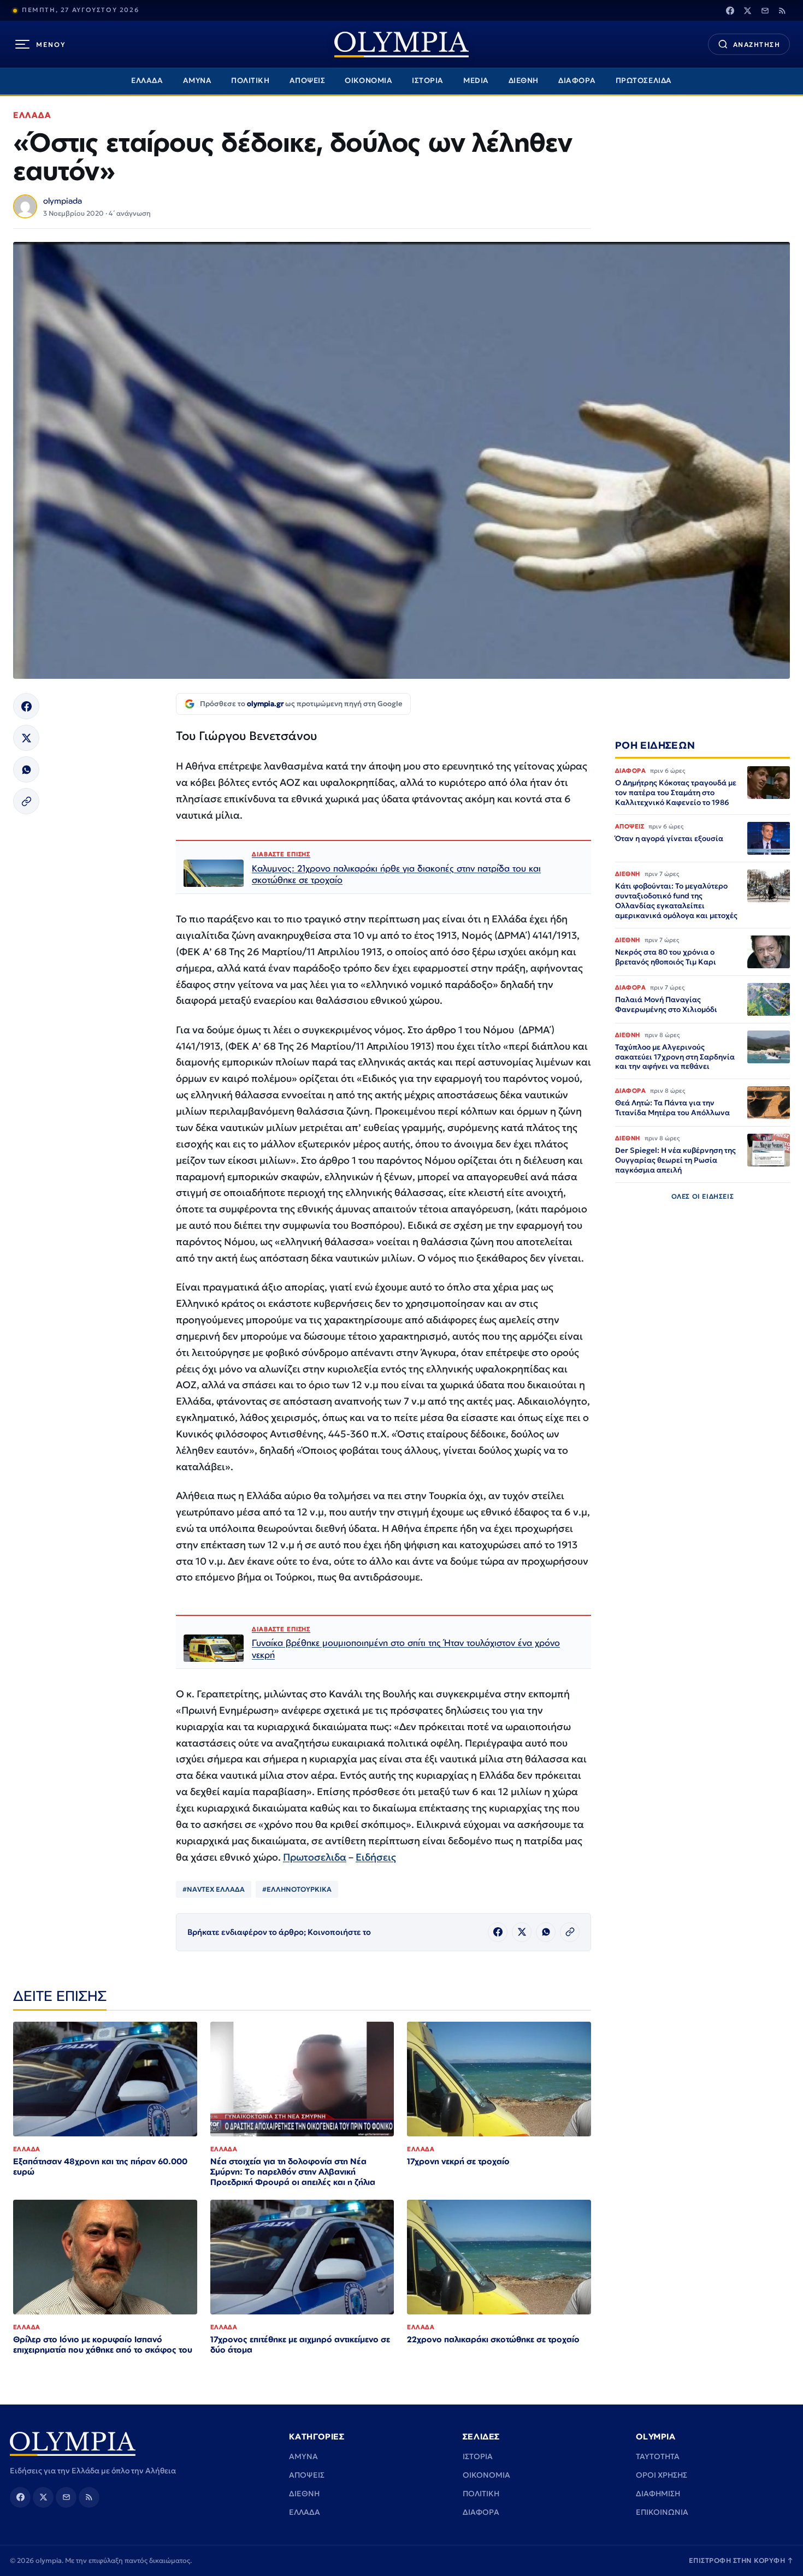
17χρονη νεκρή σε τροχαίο (458, 2161)
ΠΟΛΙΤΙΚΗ (250, 81)
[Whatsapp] (26, 769)
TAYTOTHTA (658, 2456)
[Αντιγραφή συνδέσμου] (26, 801)
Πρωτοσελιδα (315, 1857)
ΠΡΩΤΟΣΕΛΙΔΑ (644, 81)
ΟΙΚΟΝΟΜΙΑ (368, 81)
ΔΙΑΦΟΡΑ (577, 81)
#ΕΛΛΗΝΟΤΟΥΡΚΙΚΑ (297, 1889)
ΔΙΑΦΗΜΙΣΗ (658, 2494)
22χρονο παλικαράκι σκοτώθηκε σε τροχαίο (493, 2339)
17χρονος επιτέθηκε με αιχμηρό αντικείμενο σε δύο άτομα (300, 2344)
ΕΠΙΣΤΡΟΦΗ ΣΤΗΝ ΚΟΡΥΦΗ (741, 2560)
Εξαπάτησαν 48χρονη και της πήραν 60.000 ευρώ (100, 2166)
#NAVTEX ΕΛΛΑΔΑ (214, 1889)
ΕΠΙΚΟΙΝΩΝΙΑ (662, 2512)
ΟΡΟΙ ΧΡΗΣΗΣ (662, 2475)
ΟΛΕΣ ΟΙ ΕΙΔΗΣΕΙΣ (703, 1196)
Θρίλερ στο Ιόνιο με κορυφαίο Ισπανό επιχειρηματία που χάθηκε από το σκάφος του (103, 2344)
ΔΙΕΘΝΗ (524, 81)
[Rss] (782, 10)
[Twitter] (747, 10)
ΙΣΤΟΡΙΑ (428, 81)
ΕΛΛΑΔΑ (147, 81)
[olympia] (401, 45)
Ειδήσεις (376, 1857)
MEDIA (476, 81)
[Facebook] (730, 10)
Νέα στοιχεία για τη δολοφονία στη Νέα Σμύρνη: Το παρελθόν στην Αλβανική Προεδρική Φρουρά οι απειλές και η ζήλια (293, 2172)
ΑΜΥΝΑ (197, 81)
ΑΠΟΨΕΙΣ (308, 81)
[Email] (765, 10)
